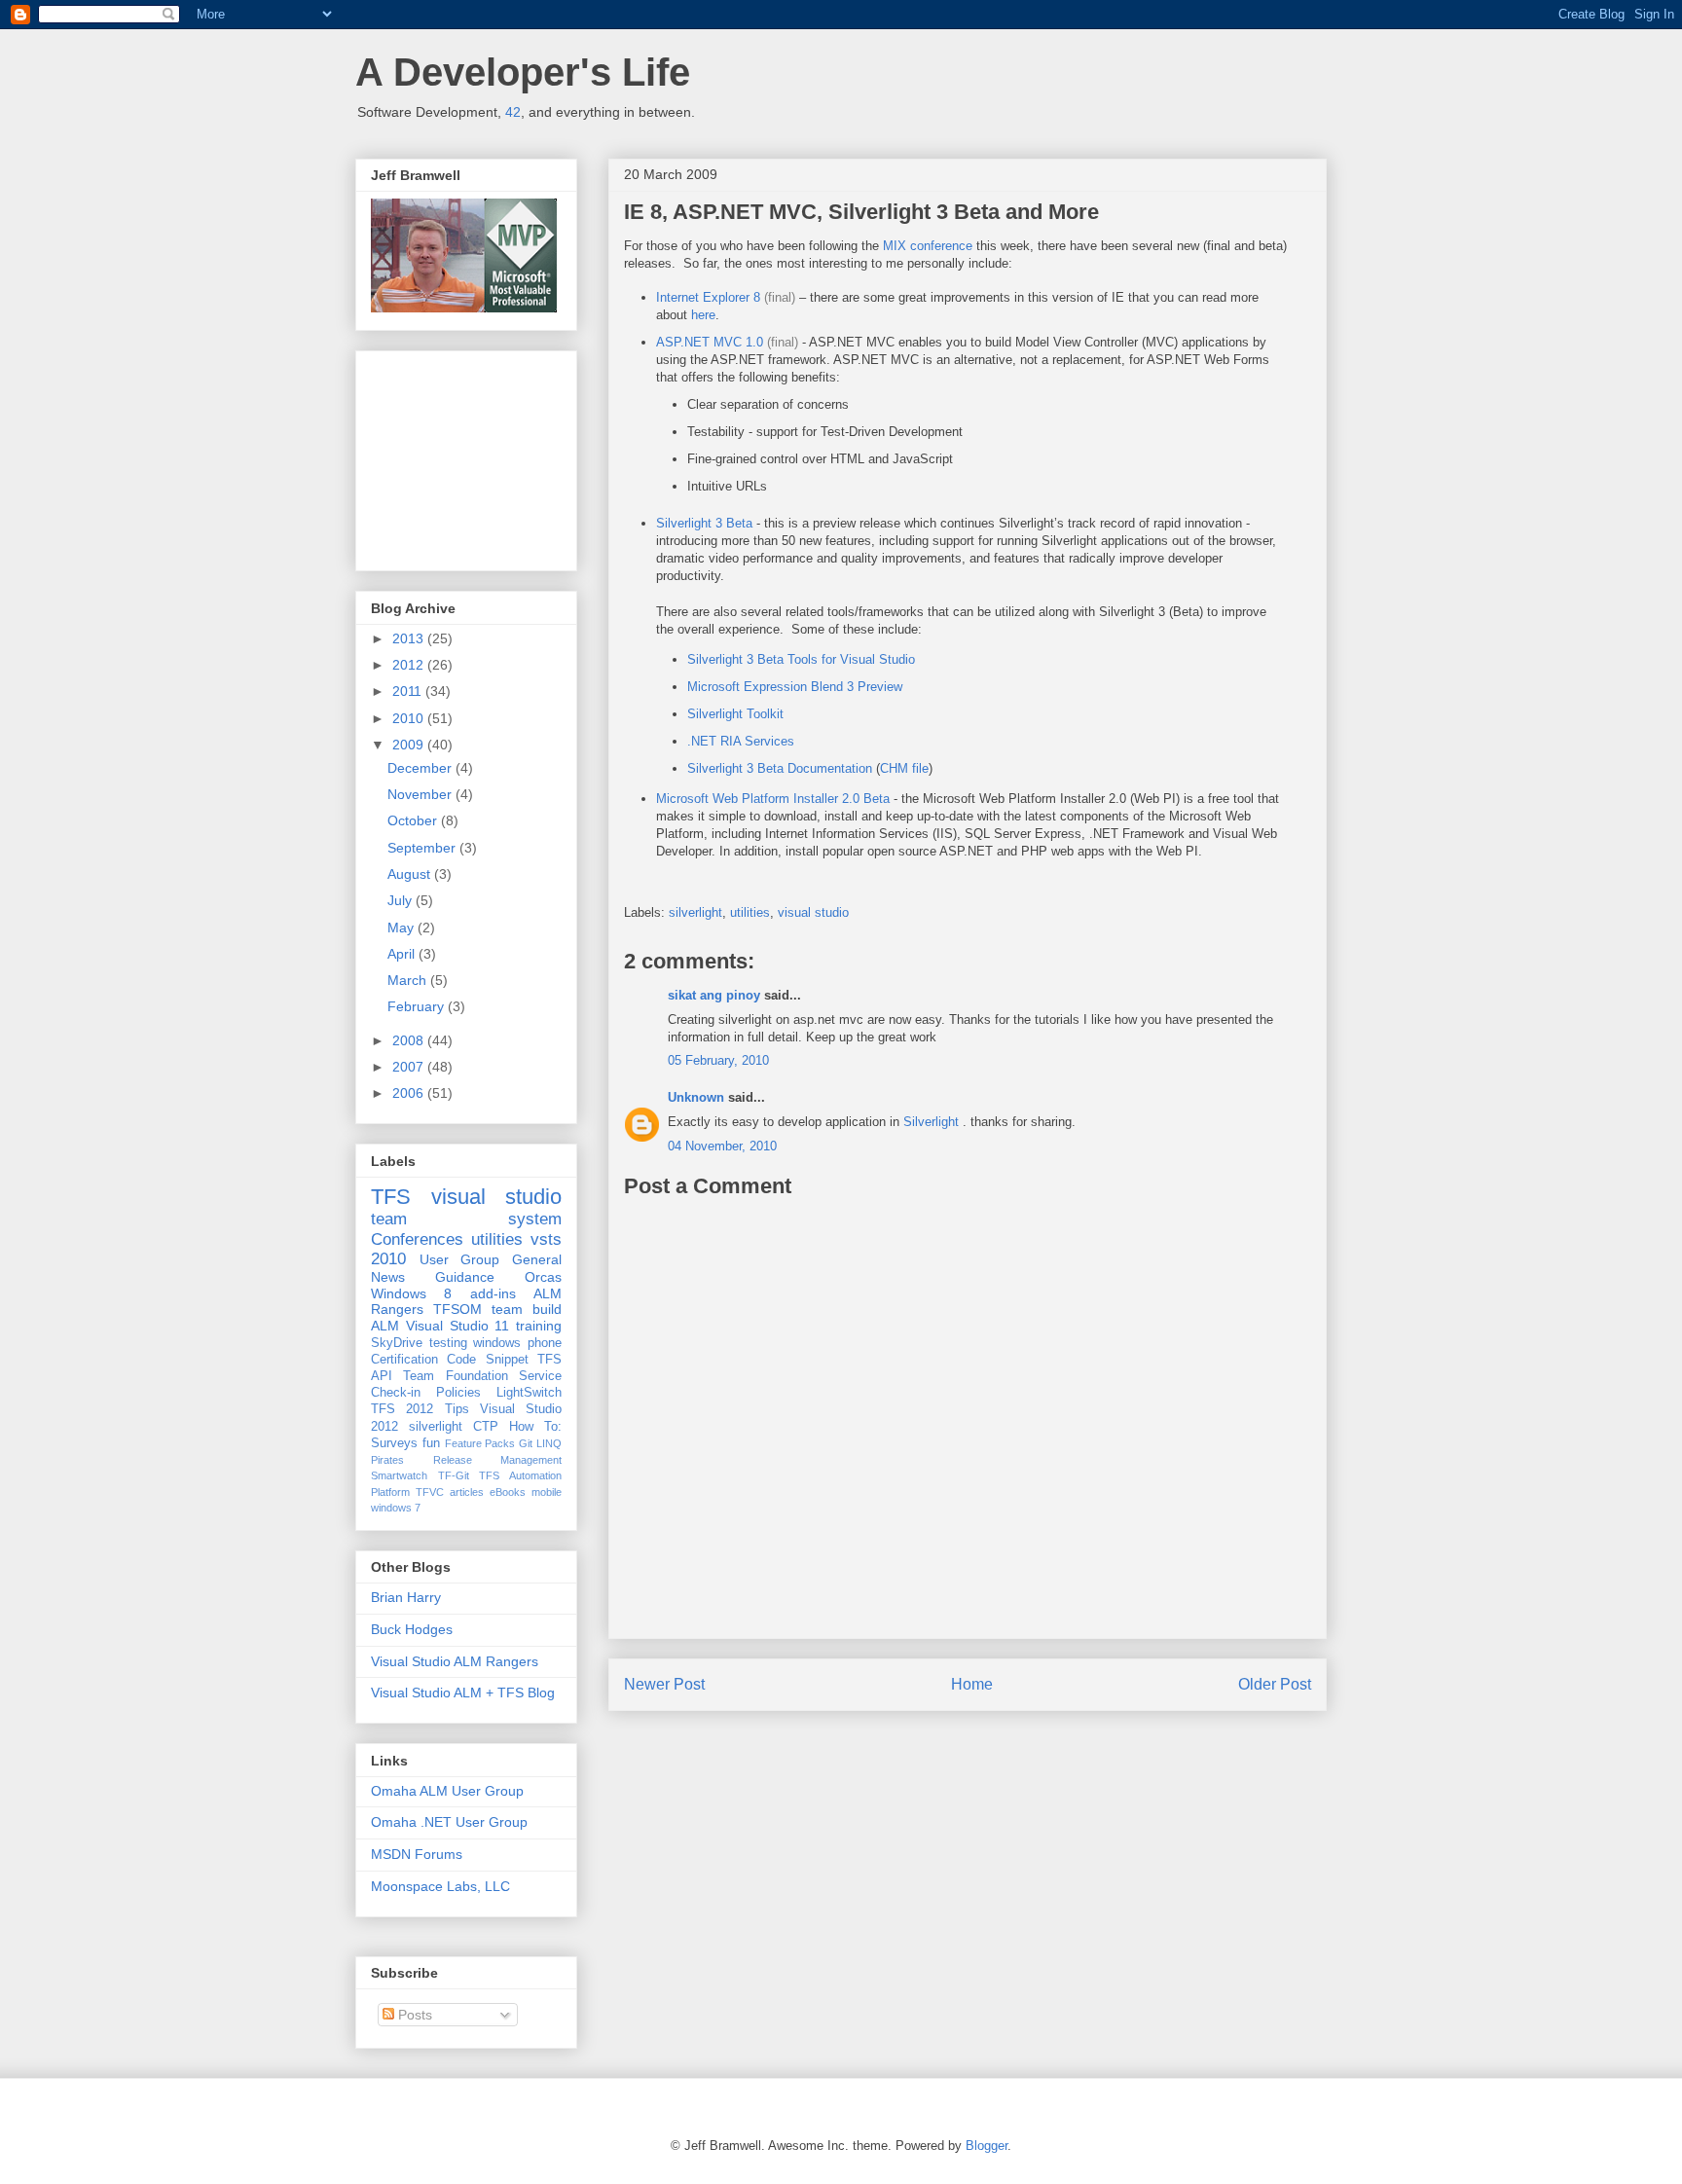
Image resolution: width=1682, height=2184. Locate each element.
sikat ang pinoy (714, 995)
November (421, 794)
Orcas (543, 1277)
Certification (404, 1360)
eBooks (508, 1492)
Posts (413, 2015)
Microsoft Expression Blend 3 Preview (795, 687)
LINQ (549, 1443)
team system (466, 1219)
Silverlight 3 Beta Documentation (780, 768)
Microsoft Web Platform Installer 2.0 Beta (773, 799)
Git (526, 1443)
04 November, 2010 (722, 1146)
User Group (460, 1259)
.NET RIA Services (741, 741)
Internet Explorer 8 (708, 297)
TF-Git (454, 1475)
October (414, 820)
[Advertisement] (468, 455)
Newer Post (664, 1684)
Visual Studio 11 (458, 1326)
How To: (535, 1427)
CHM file (904, 768)
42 (513, 112)
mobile (547, 1492)
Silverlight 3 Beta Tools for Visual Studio (801, 659)
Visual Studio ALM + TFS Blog (463, 1693)
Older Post (1275, 1684)
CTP (486, 1427)
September (423, 848)
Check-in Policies (426, 1393)
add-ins (493, 1293)
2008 (410, 1040)
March (409, 980)
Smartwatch (399, 1475)
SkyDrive (397, 1343)
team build (527, 1309)
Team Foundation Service (482, 1376)
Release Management (498, 1460)
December (421, 768)
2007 (410, 1067)
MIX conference (928, 246)
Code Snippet (487, 1360)
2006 (410, 1093)
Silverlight (933, 1122)
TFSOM (457, 1309)
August (411, 874)
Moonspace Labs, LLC (440, 1886)
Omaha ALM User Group (447, 1791)
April (403, 954)
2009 (410, 745)
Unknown (696, 1097)
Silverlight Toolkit (735, 714)
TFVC (430, 1492)
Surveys (394, 1443)
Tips (457, 1409)
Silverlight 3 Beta (704, 523)
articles (467, 1492)
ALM (385, 1326)
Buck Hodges (412, 1629)
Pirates (387, 1460)
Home (972, 1684)
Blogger (987, 2146)
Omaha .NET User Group (449, 1822)
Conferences (417, 1239)
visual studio (813, 912)
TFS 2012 (402, 1409)
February (418, 1006)
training (539, 1326)
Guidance (465, 1277)
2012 (410, 665)
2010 (410, 718)
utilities (750, 912)
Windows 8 (411, 1293)
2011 (409, 691)
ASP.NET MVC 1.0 (710, 342)
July (402, 900)
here (703, 315)
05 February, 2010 (718, 1060)
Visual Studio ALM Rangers (455, 1661)
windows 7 (396, 1508)
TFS (391, 1197)
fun (431, 1443)
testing (448, 1343)
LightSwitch (529, 1393)
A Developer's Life (523, 72)
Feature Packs (480, 1443)
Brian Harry (406, 1597)
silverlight (695, 912)
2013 (410, 638)
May (402, 928)
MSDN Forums (417, 1854)
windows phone (517, 1343)
